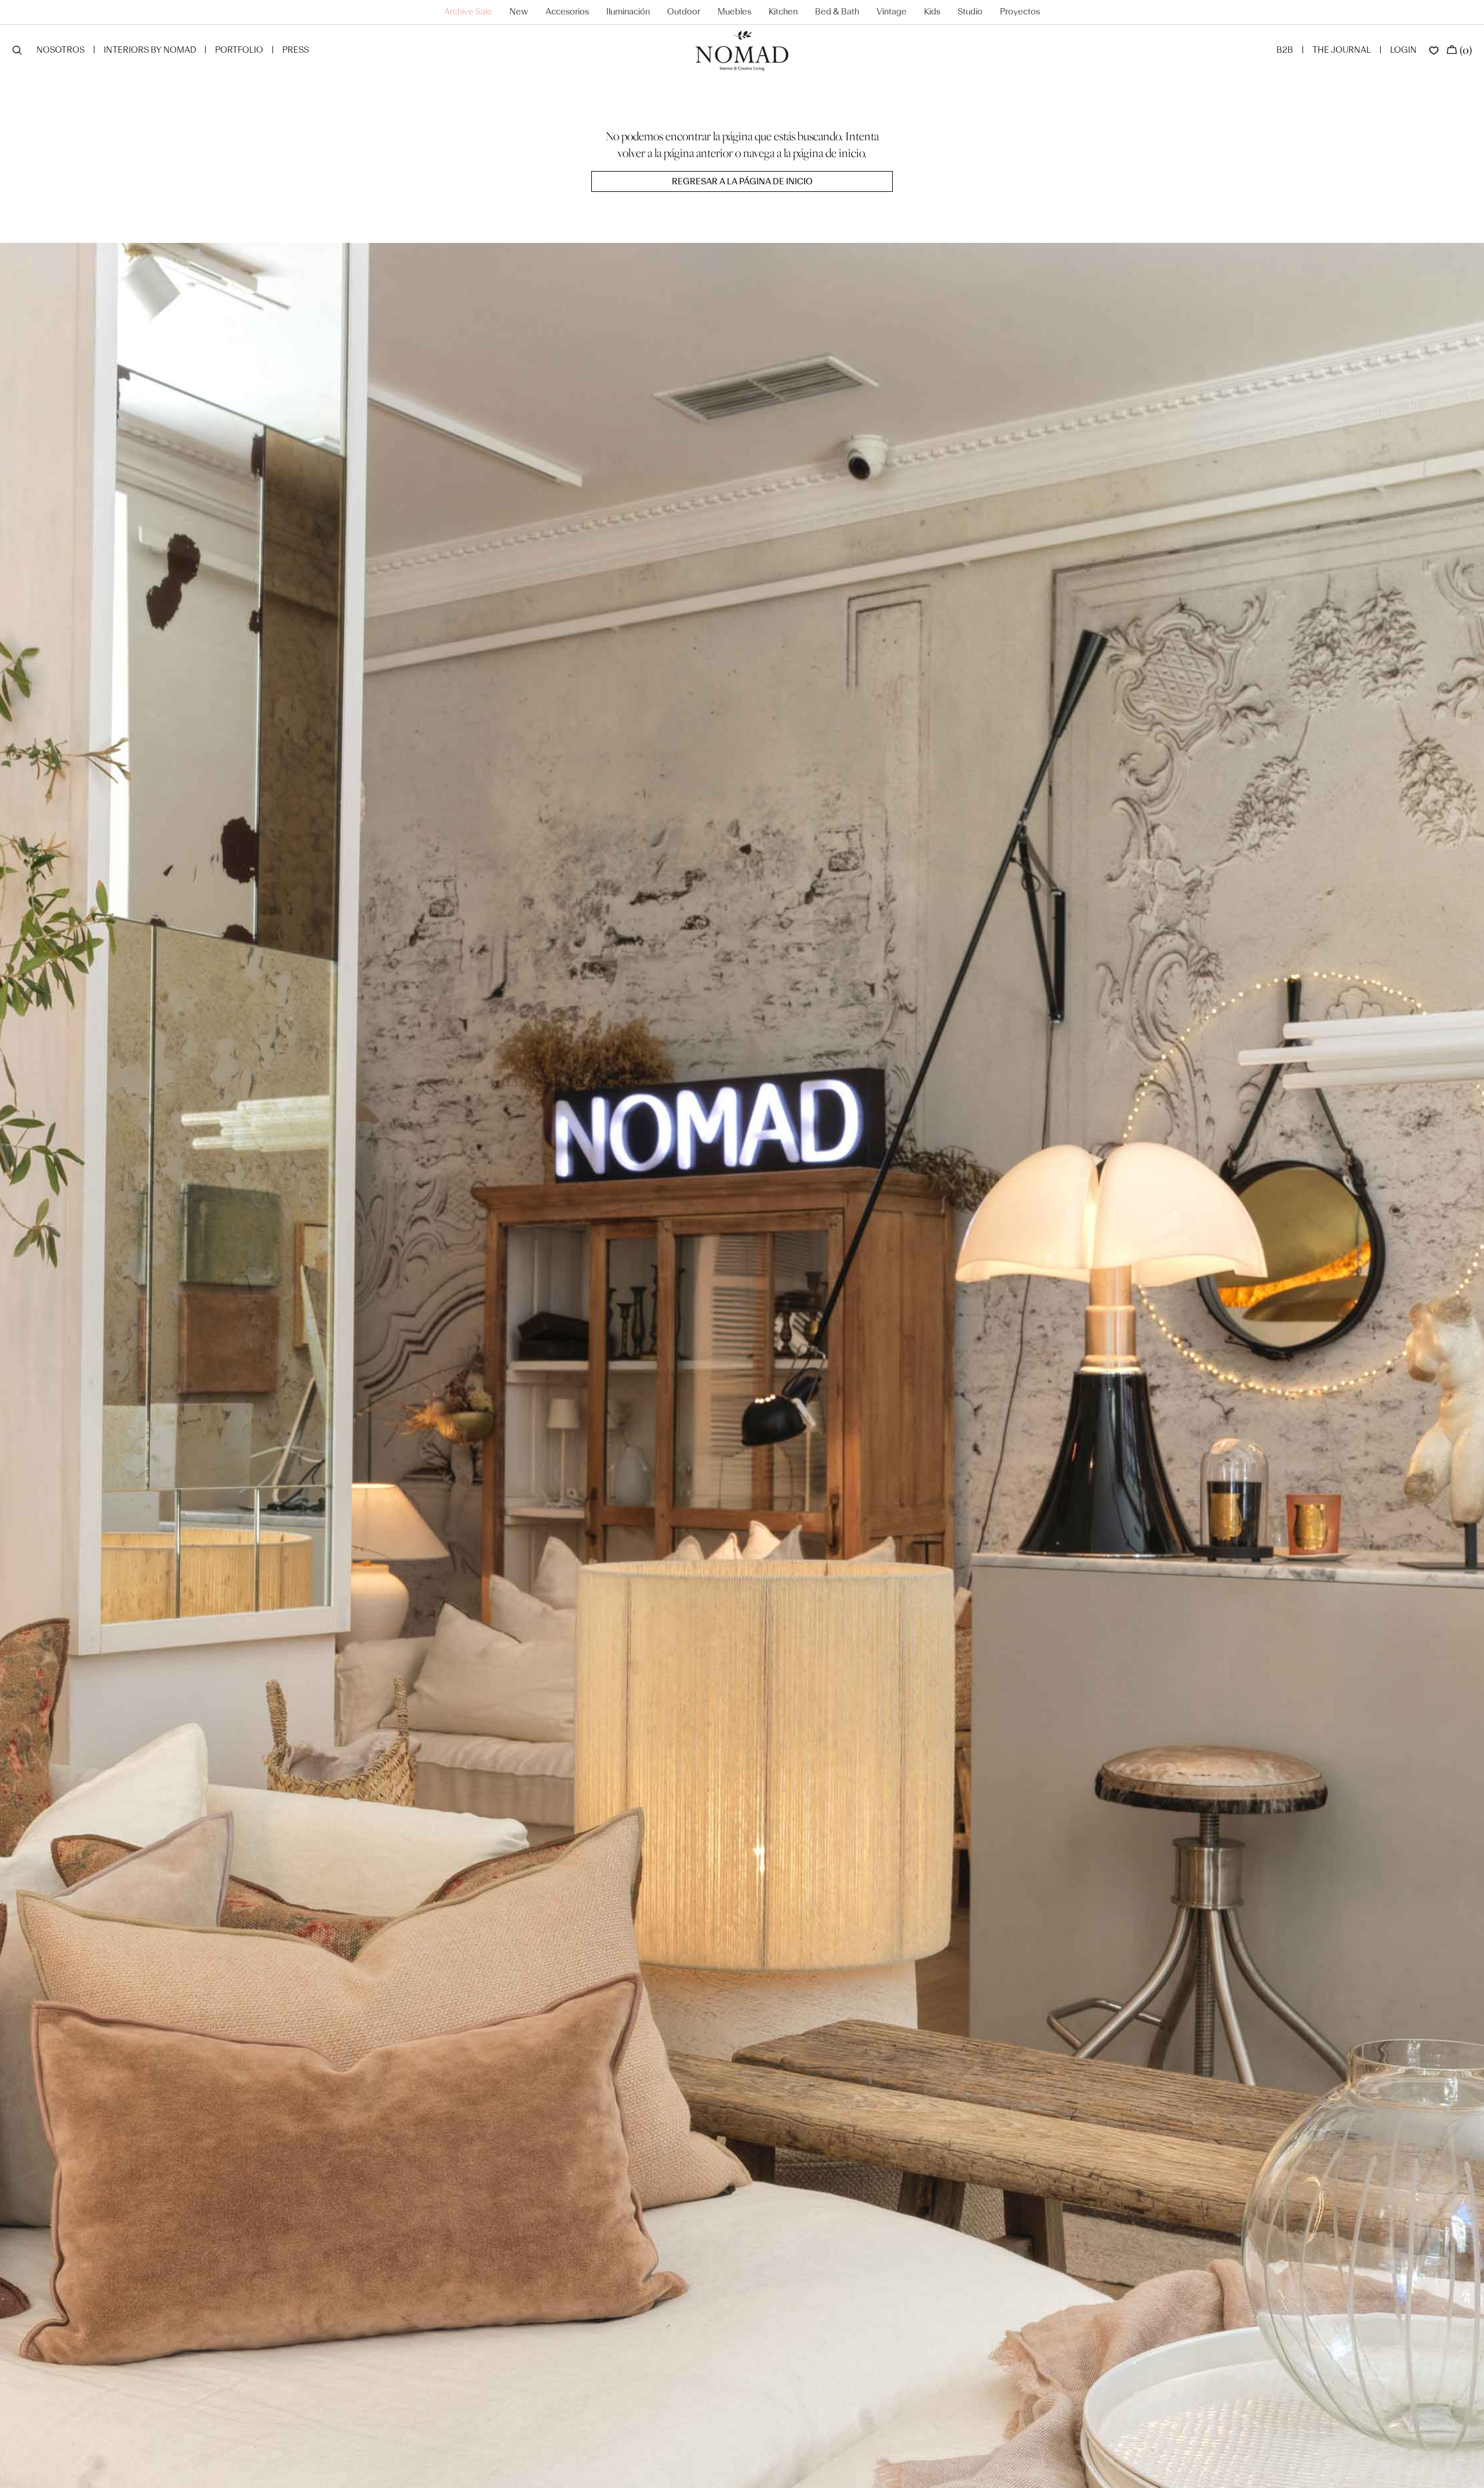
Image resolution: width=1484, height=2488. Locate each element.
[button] (17, 51)
